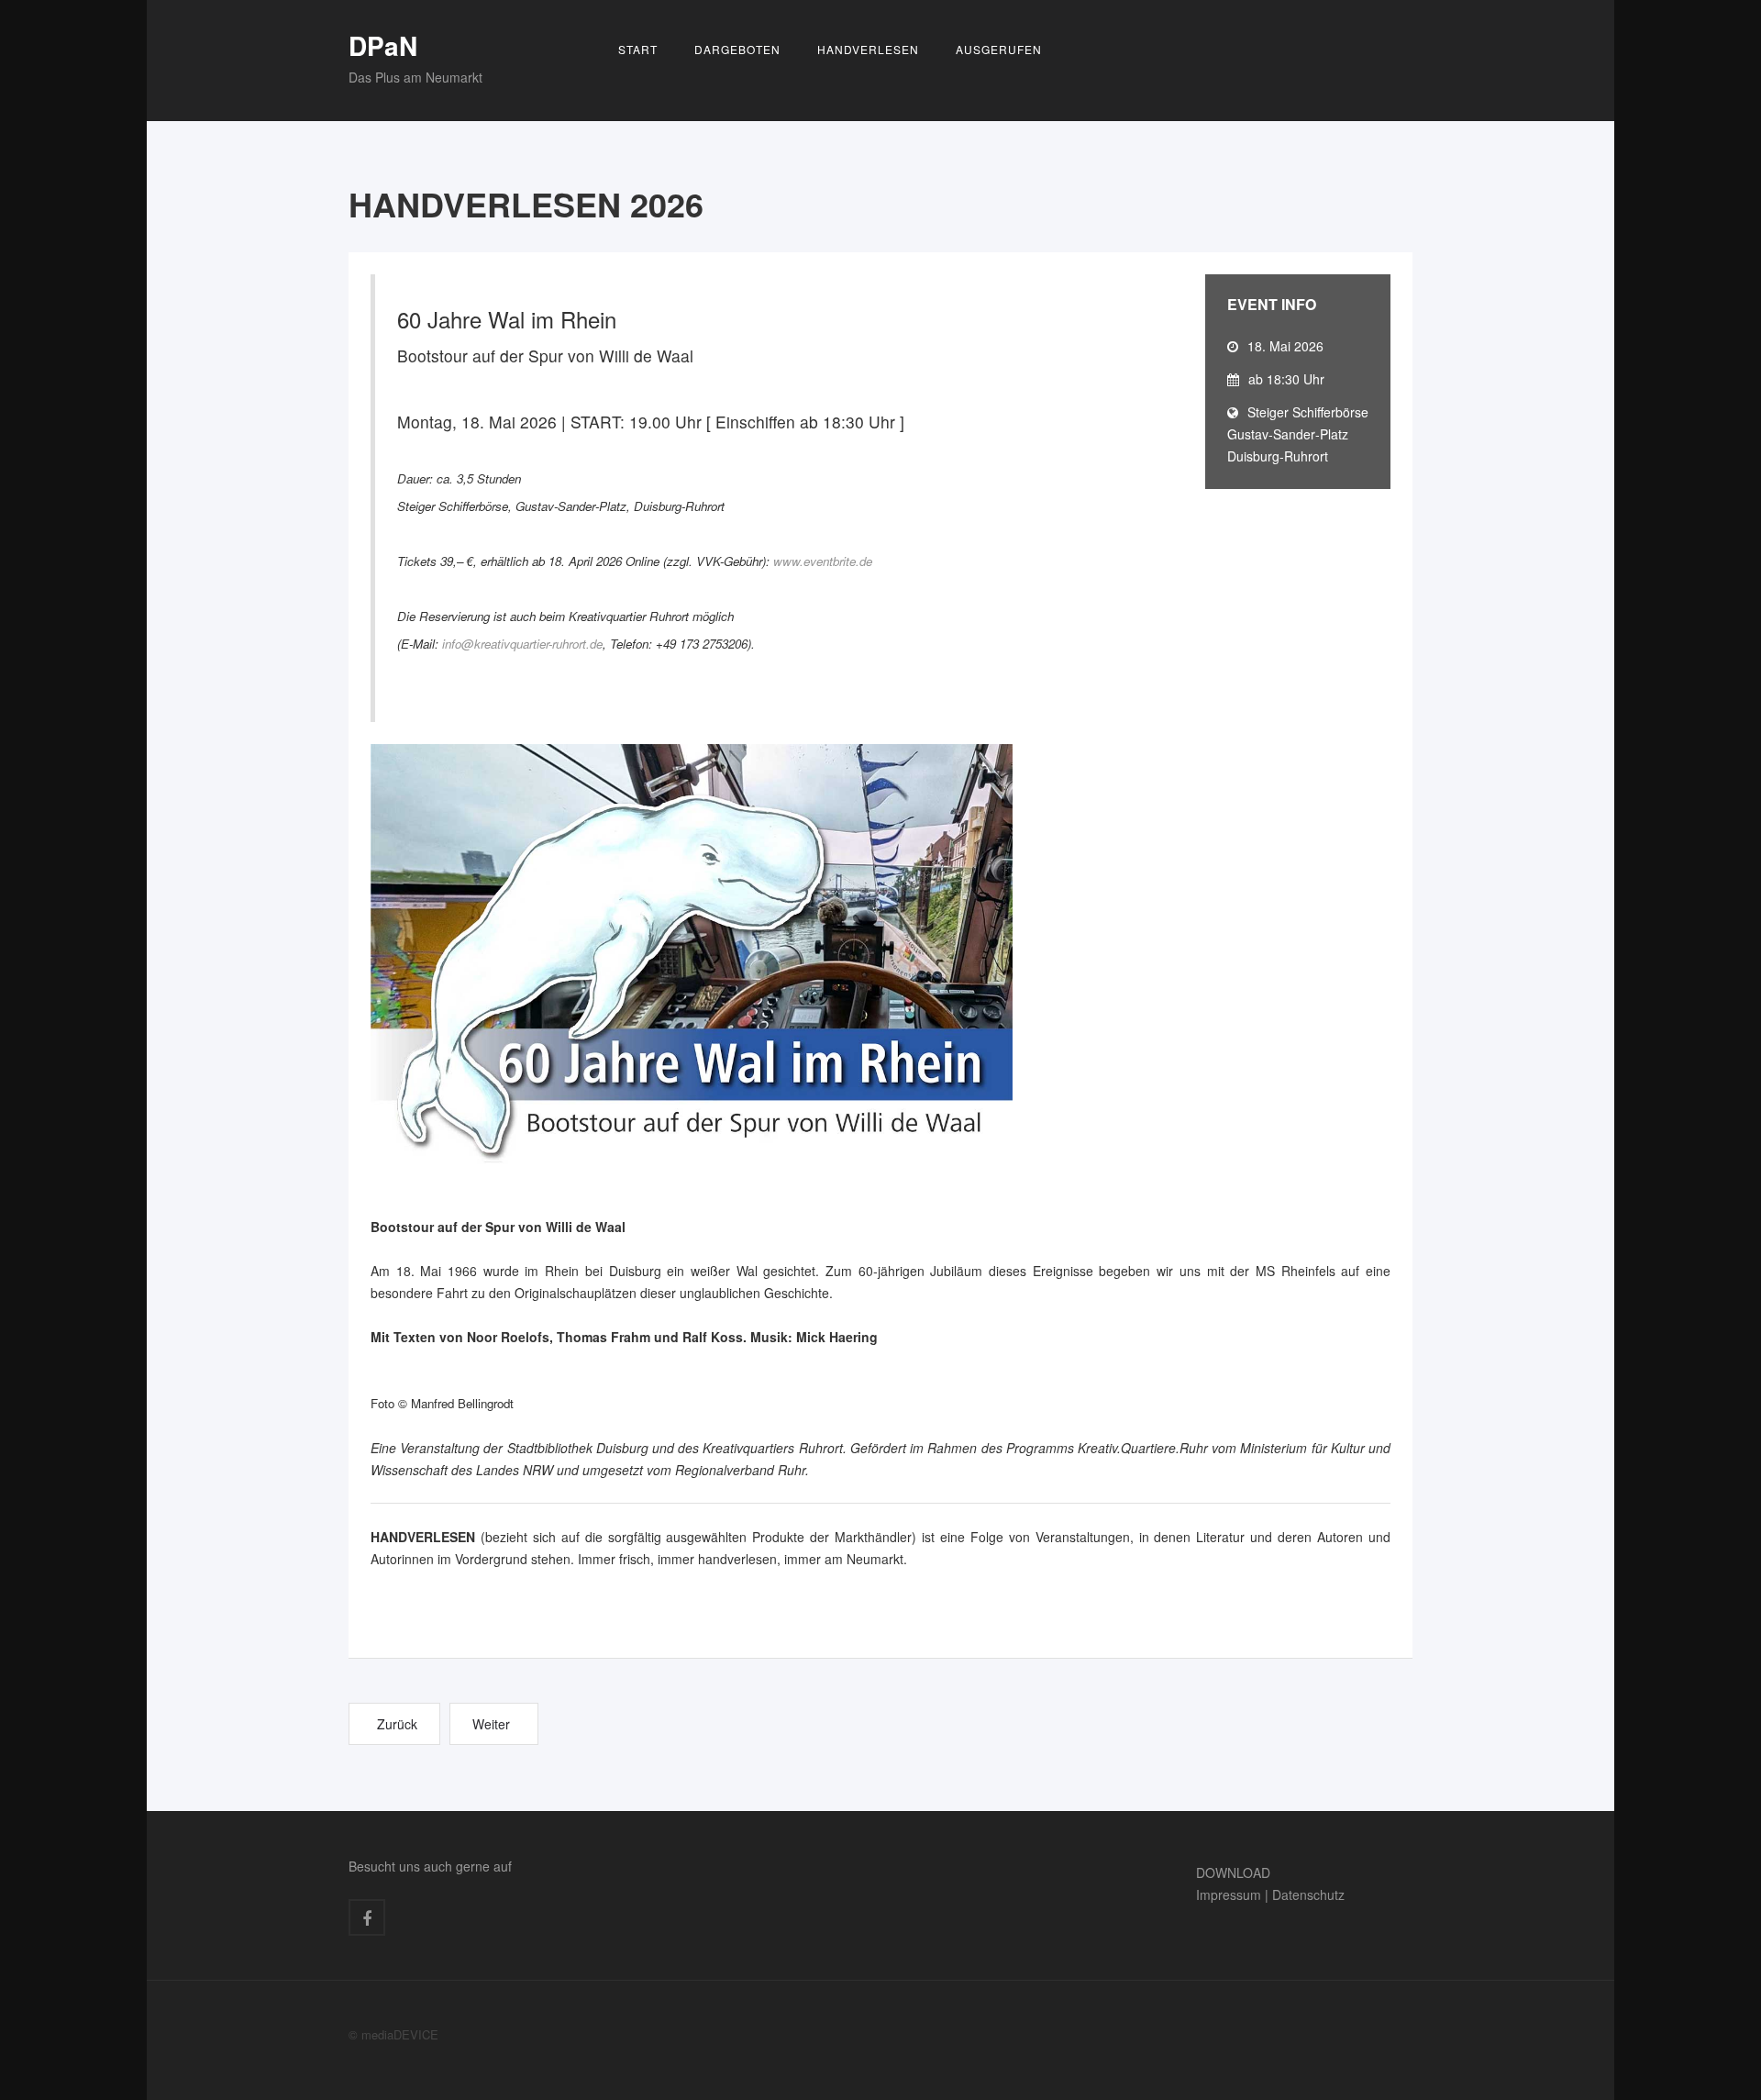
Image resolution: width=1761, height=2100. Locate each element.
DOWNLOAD (1233, 1872)
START (638, 49)
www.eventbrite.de (823, 561)
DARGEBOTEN (737, 49)
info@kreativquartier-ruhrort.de (522, 644)
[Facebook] (367, 1917)
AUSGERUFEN (999, 49)
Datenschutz (1308, 1894)
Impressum (1229, 1894)
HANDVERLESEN (868, 49)
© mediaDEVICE (393, 2034)
